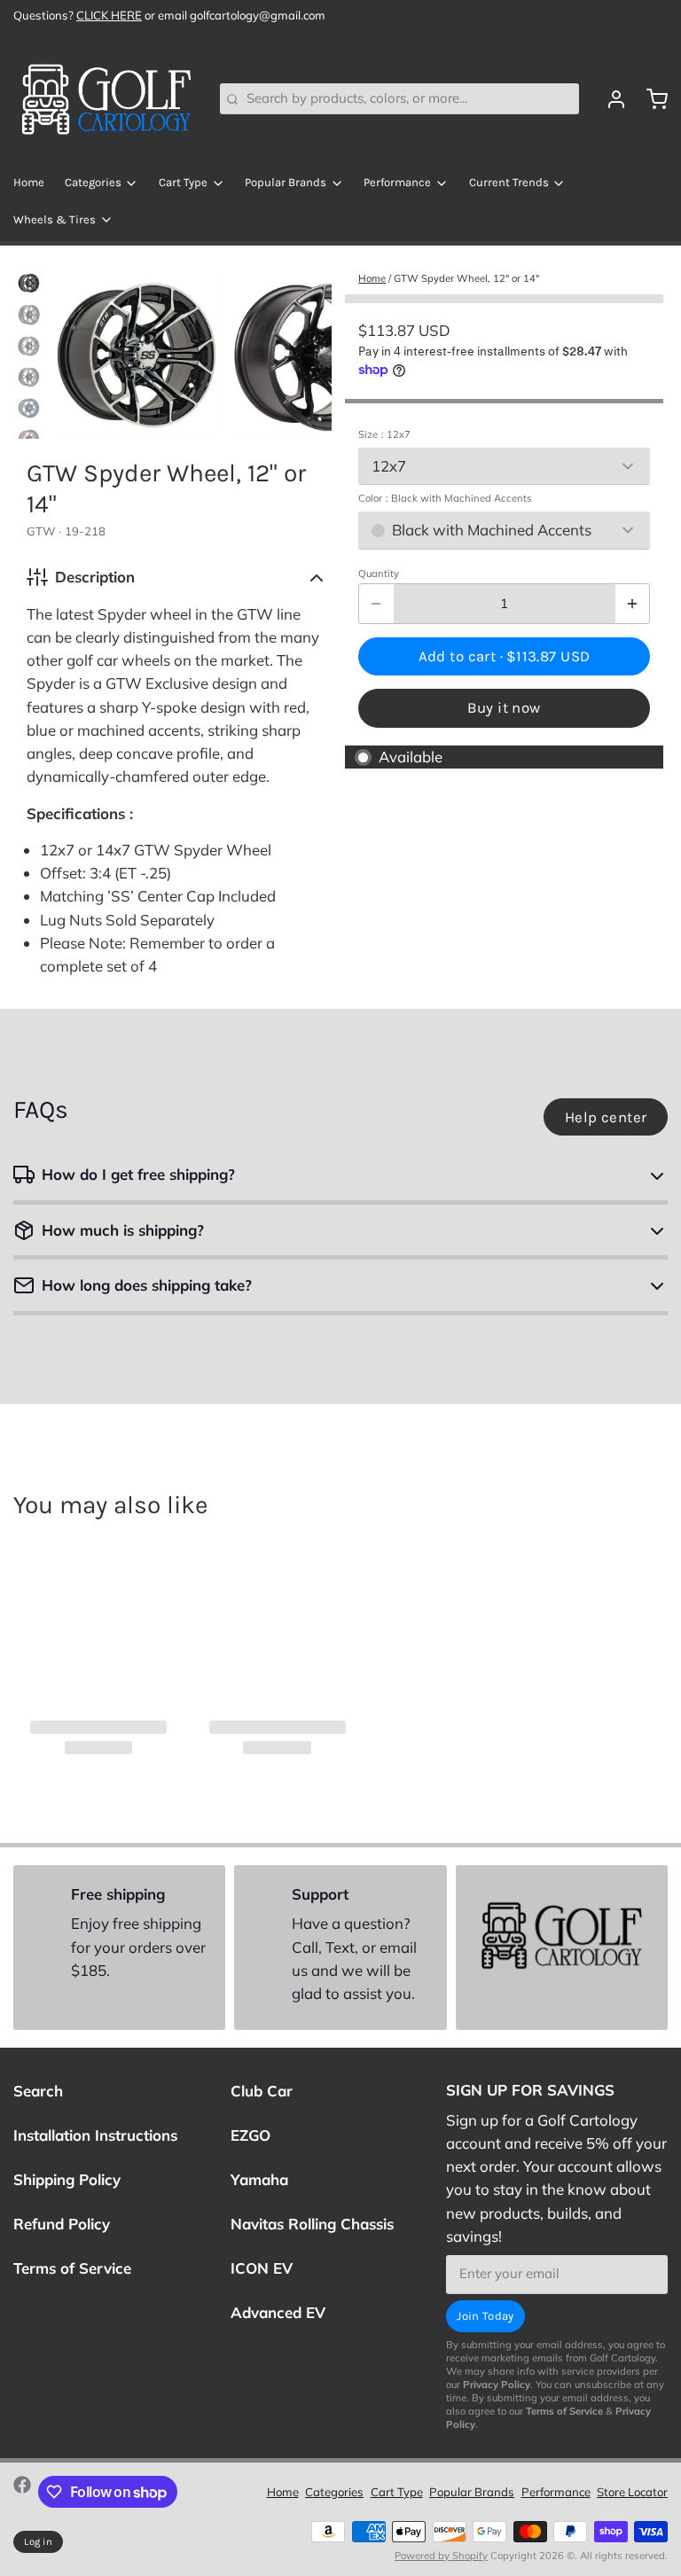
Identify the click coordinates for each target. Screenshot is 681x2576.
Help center (606, 1117)
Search (38, 2091)
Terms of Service (72, 2268)
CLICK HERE (109, 15)
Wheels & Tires (55, 219)
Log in (38, 2542)
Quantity (379, 574)
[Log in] (610, 99)
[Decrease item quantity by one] (376, 604)
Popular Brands (286, 182)
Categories (93, 182)
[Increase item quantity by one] (633, 604)
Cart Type (183, 182)
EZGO (250, 2135)
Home (29, 182)
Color (445, 498)
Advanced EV (278, 2312)
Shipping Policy (67, 2179)
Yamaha (259, 2179)
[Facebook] (22, 2492)
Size (384, 434)
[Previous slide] (80, 351)
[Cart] (650, 99)
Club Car (262, 2091)
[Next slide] (306, 351)
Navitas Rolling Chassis (312, 2224)
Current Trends (509, 182)
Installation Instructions (95, 2135)
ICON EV (262, 2268)
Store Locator (632, 2492)
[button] (504, 656)
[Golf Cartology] (106, 99)
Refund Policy (62, 2224)
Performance (397, 182)
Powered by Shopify (441, 2556)
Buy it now (504, 708)
